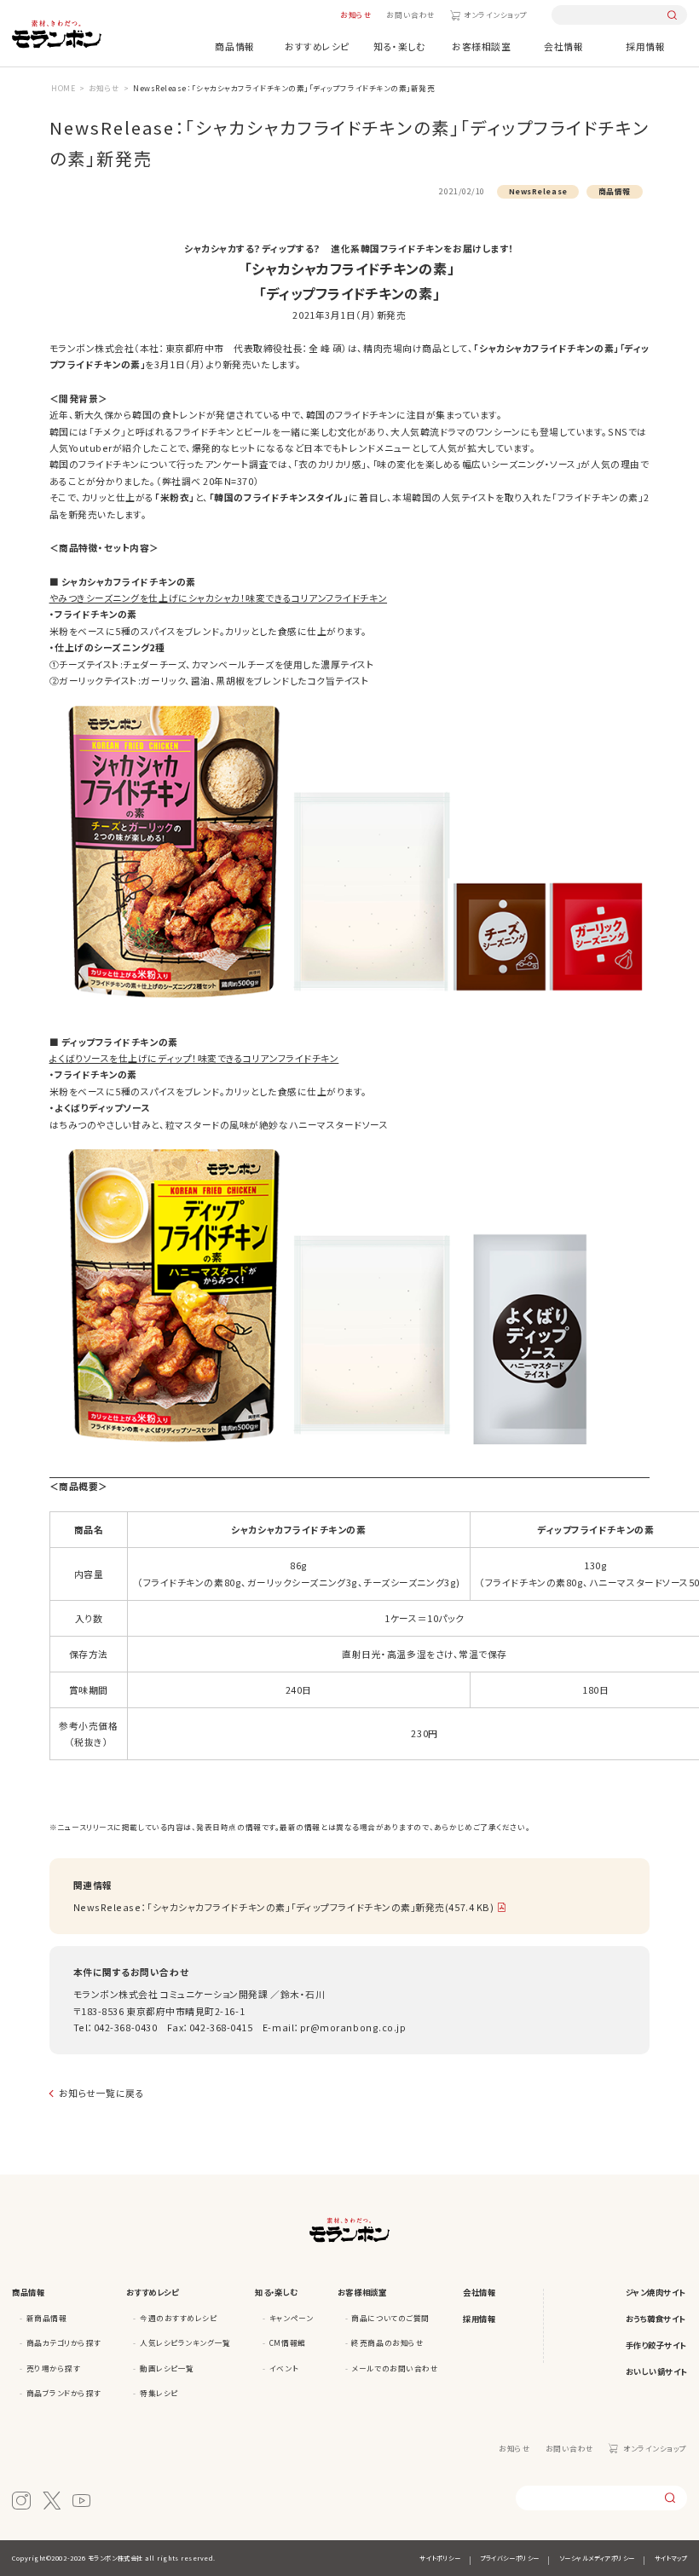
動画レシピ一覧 (167, 2368)
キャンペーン (291, 2318)
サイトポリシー (440, 2558)
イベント (284, 2368)
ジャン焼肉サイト (656, 2292)
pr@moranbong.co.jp (353, 2027)
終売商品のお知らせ (387, 2342)
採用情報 (645, 46)
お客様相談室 (481, 46)
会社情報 (563, 46)
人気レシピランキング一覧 (185, 2342)
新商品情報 (47, 2318)
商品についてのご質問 (390, 2318)
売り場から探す (54, 2368)
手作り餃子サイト (656, 2345)
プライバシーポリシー (509, 2558)
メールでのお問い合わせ (395, 2368)
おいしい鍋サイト (656, 2371)
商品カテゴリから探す (64, 2342)
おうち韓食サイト (656, 2319)
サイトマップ (671, 2558)
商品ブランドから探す (64, 2393)
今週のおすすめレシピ (178, 2318)
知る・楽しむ (399, 46)
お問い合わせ (410, 14)
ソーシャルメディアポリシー (597, 2558)
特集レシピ (159, 2393)
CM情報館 (288, 2342)
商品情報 (234, 46)
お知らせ (356, 14)
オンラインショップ (496, 14)
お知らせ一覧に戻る (102, 2093)
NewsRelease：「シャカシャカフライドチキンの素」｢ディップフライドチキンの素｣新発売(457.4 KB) (284, 1907)
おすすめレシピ (317, 46)
